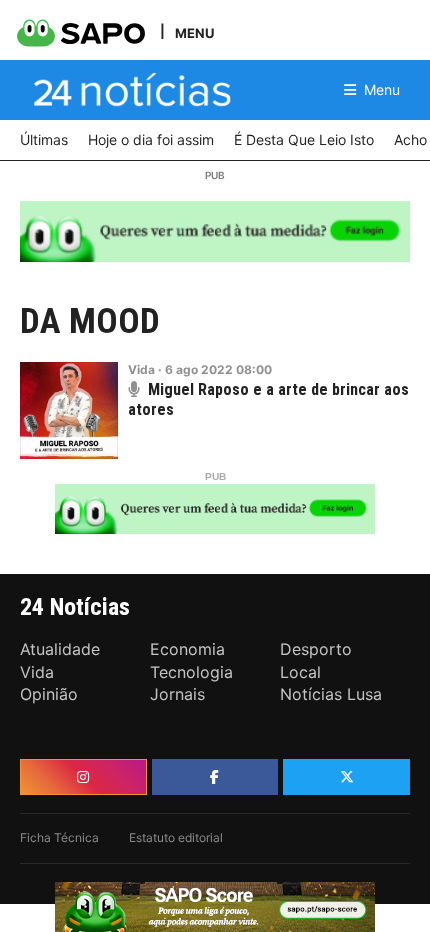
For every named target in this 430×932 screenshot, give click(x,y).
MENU (194, 32)
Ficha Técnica (59, 837)
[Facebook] (215, 777)
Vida (141, 369)
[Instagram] (83, 777)
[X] (346, 777)
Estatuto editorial (176, 837)
